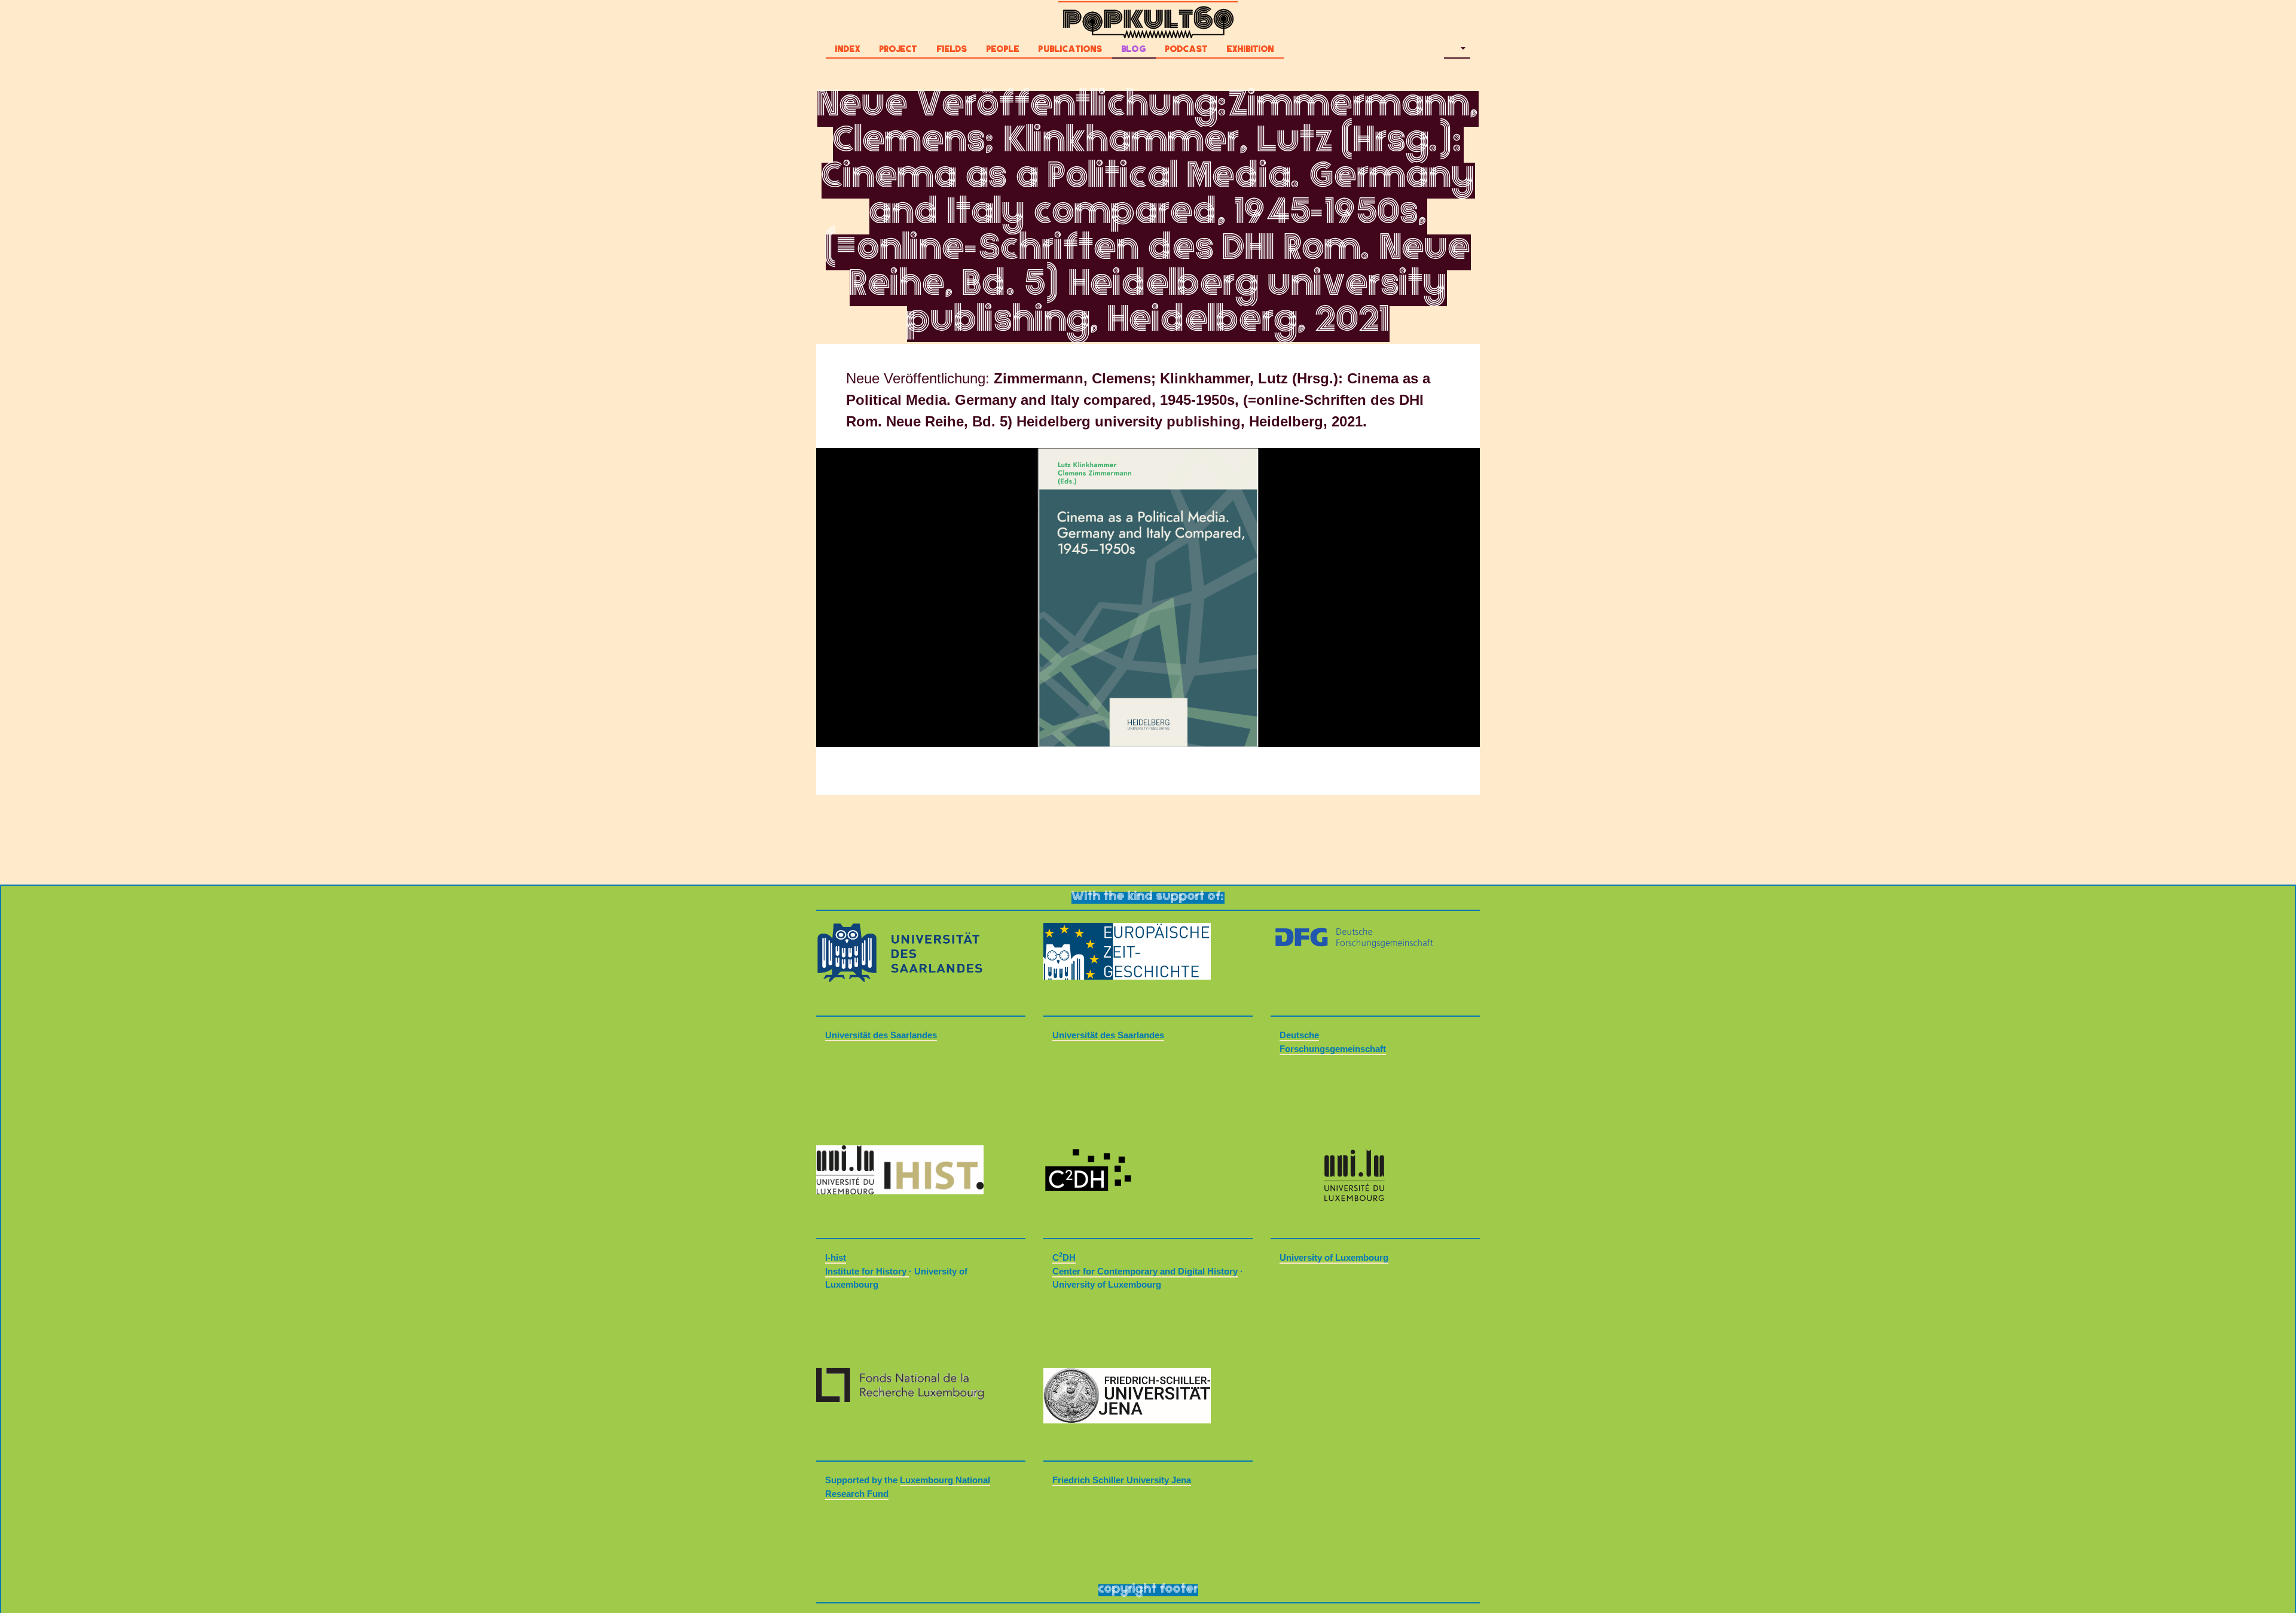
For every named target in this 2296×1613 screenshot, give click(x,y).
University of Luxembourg (1334, 1257)
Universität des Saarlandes (881, 1035)
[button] (1457, 51)
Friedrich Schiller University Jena (1122, 1480)
